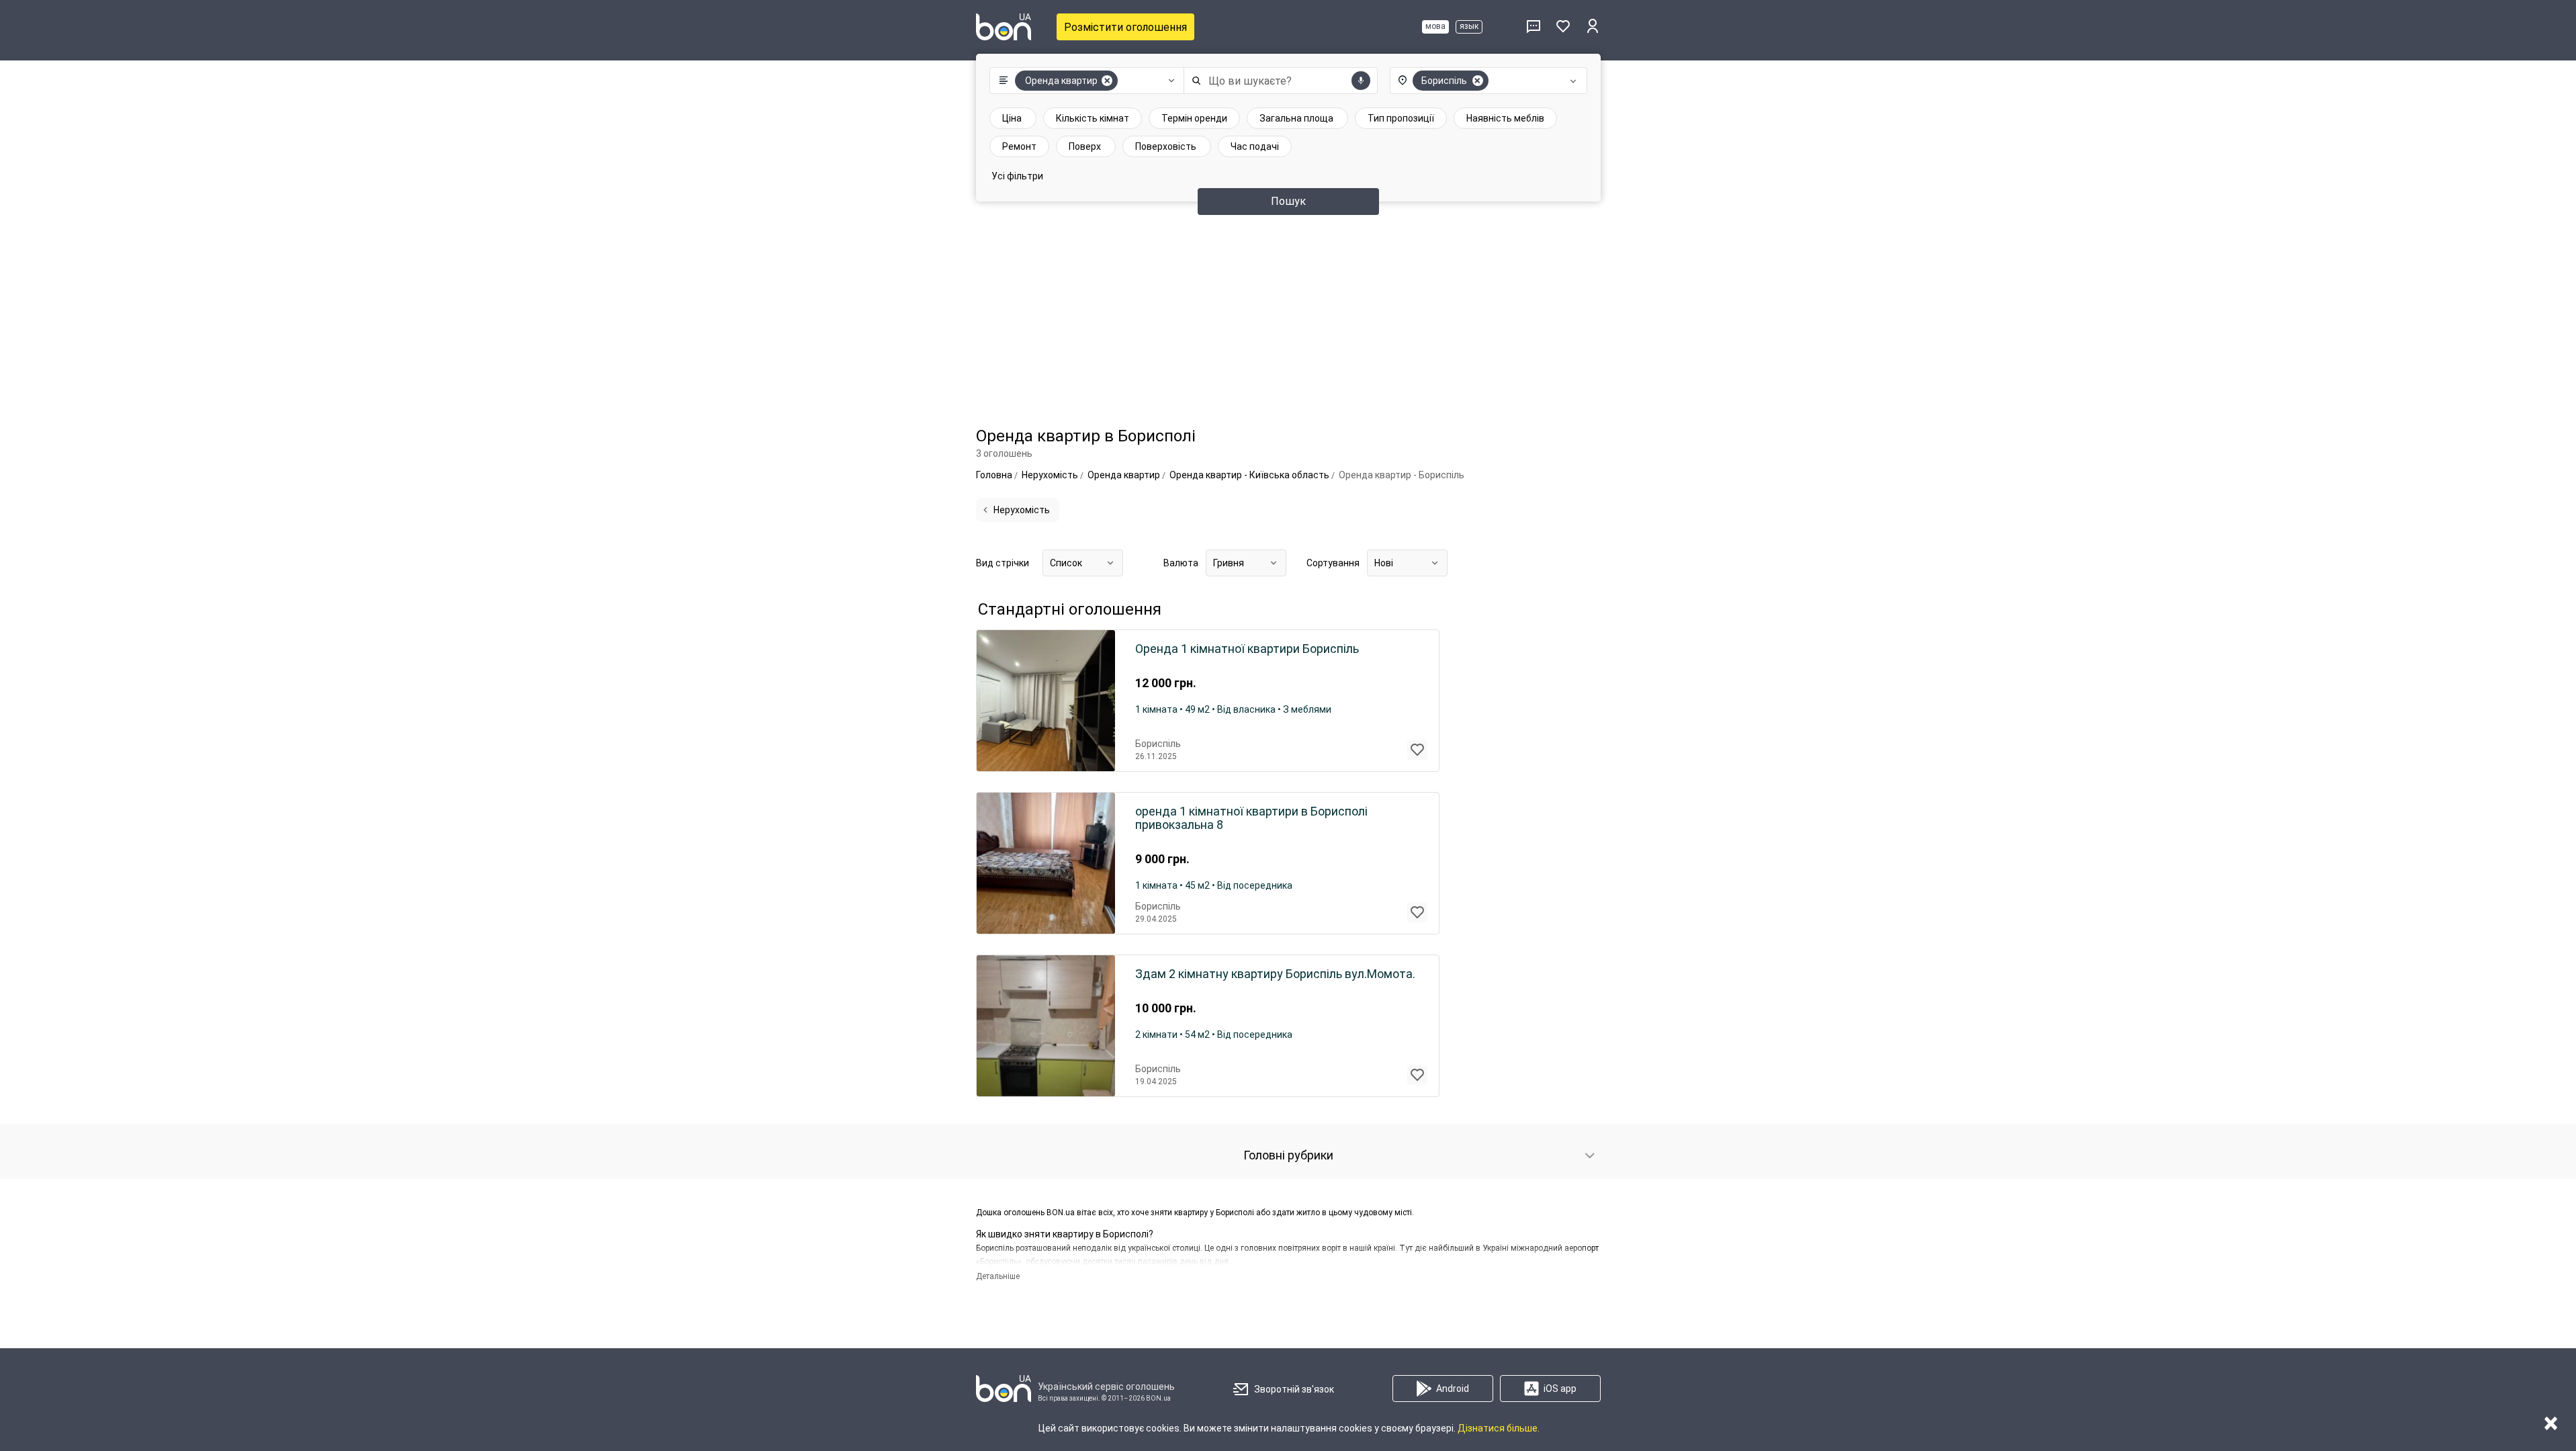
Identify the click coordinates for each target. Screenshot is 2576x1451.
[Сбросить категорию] (1107, 81)
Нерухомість (1022, 510)
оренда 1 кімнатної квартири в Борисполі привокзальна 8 (1251, 818)
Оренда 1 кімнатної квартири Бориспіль (1247, 649)
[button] (1084, 81)
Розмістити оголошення (1125, 27)
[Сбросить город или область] (1478, 81)
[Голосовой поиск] (1361, 81)
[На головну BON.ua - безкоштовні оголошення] (1004, 27)
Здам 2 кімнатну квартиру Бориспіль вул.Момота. (1275, 974)
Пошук (1288, 201)
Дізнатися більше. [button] (1499, 1428)
